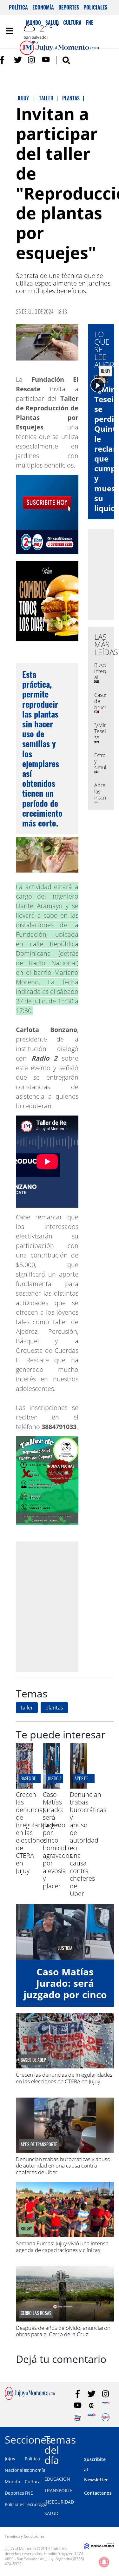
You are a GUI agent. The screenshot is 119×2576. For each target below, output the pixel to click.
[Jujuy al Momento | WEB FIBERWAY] (78, 2417)
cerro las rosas (36, 2313)
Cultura (33, 2482)
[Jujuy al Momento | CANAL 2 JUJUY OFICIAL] (92, 2406)
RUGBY (26, 2229)
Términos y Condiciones (24, 2536)
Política (18, 7)
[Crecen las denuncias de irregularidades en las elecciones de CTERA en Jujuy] (25, 1787)
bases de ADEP (33, 1778)
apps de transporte (92, 1778)
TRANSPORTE (59, 2490)
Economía (43, 7)
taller (27, 1708)
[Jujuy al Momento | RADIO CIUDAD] (106, 2417)
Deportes (69, 7)
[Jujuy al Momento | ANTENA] (106, 2406)
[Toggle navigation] (10, 31)
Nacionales (17, 2470)
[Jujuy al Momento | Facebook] (4, 60)
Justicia (55, 1778)
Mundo (12, 2482)
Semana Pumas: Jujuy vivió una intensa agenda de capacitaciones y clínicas (62, 2246)
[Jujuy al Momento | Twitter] (18, 60)
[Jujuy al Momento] (30, 2398)
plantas (54, 1708)
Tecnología (36, 2504)
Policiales (95, 7)
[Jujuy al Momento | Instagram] (32, 60)
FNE (29, 2493)
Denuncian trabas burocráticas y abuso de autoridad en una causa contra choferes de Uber (88, 1844)
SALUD (51, 2513)
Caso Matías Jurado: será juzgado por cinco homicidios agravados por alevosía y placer (65, 2000)
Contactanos (98, 2493)
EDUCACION (57, 2479)
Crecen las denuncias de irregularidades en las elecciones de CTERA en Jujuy (64, 2078)
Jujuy (10, 2459)
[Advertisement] (60, 1607)
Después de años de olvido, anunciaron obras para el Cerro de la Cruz (63, 2331)
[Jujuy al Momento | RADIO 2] (92, 2417)
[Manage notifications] (104, 2562)
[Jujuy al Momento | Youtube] (46, 60)
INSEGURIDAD (59, 2502)
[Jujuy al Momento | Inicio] (113, 2439)
